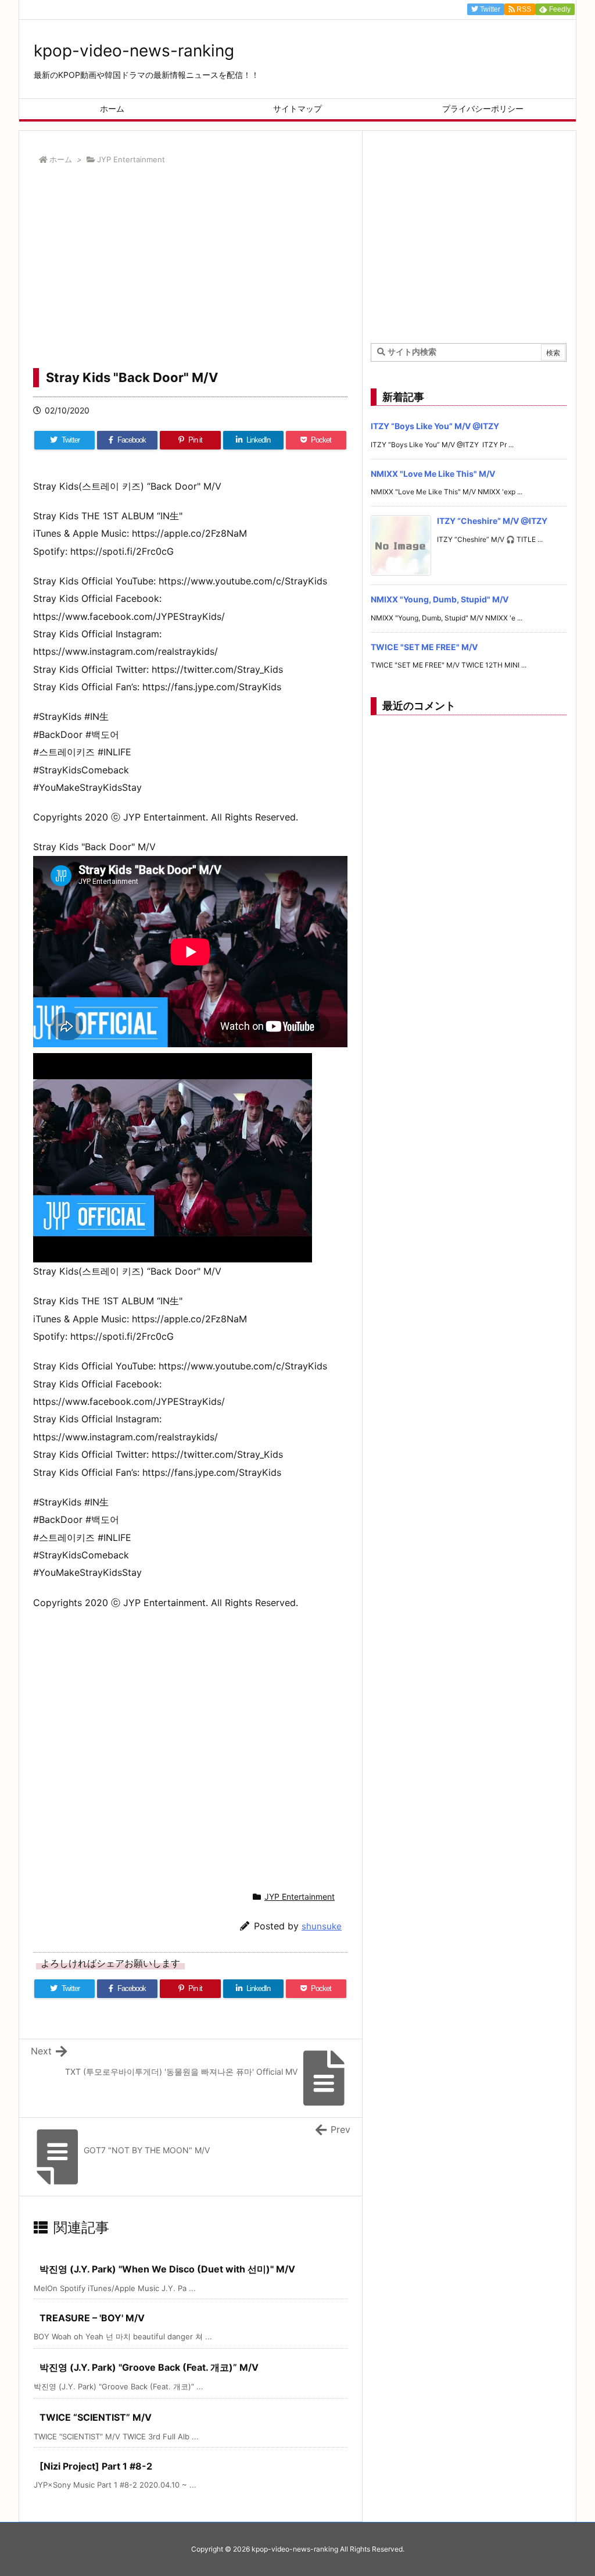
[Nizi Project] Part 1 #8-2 (96, 2466)
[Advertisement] (190, 270)
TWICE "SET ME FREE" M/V (424, 647)
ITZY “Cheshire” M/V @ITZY (492, 521)
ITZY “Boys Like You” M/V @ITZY (435, 426)
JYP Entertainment (131, 159)
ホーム (61, 159)
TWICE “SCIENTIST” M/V (96, 2417)
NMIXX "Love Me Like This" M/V (433, 474)
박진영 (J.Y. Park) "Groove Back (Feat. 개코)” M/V (149, 2367)
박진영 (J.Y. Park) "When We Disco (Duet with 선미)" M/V (167, 2269)
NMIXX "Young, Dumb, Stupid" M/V (440, 599)
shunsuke (322, 1926)
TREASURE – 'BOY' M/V (92, 2318)
